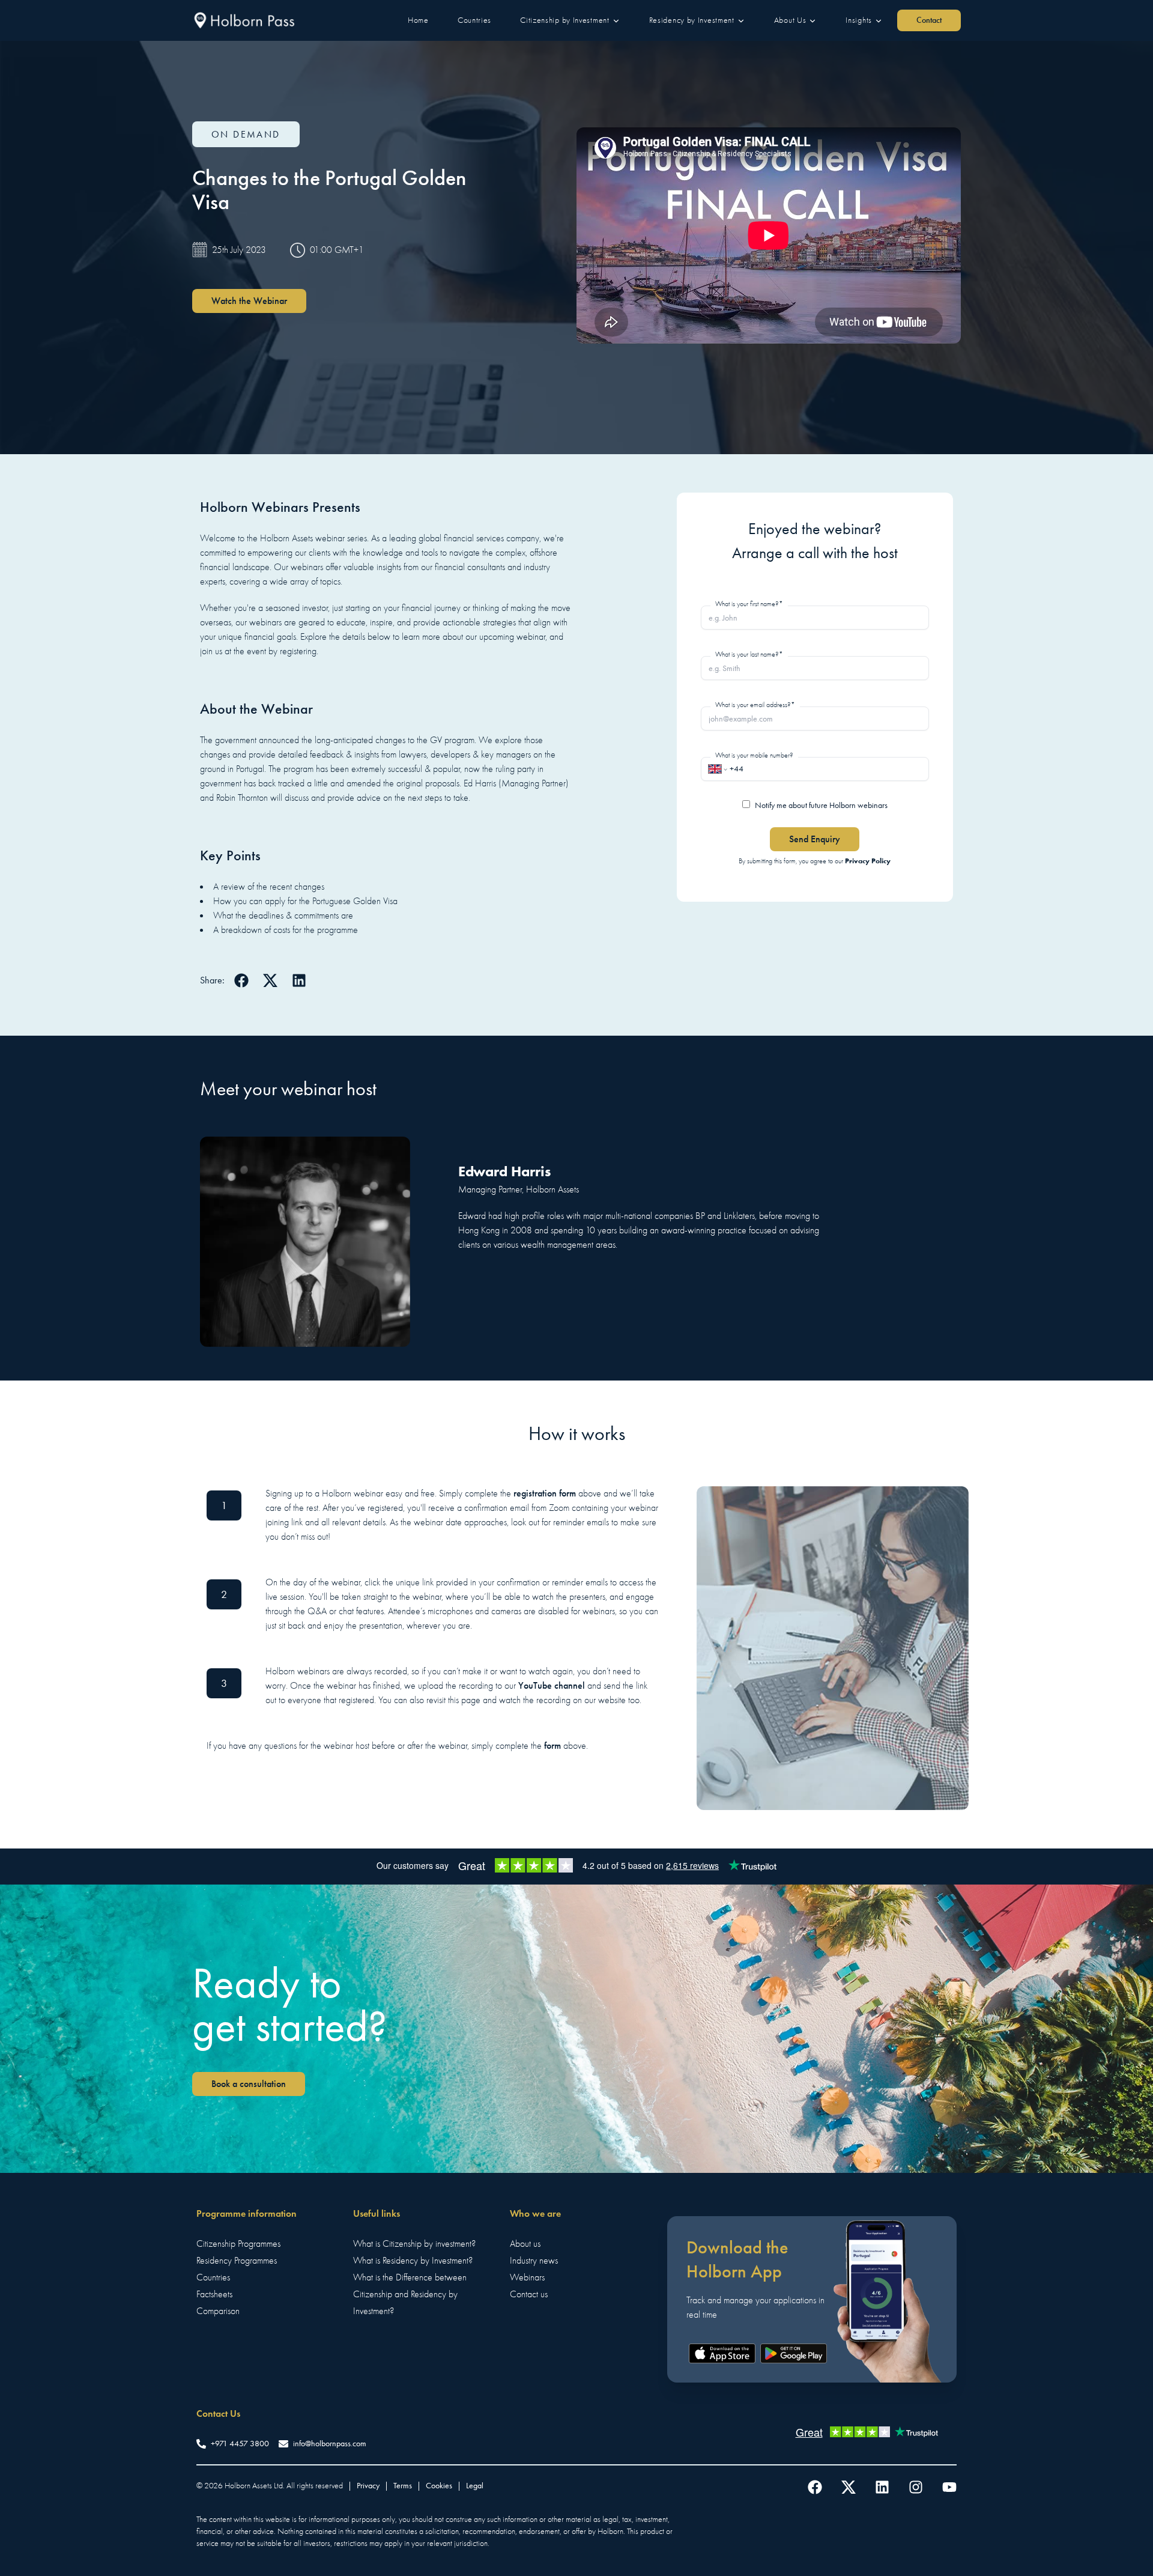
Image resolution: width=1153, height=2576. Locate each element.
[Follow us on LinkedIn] (882, 2487)
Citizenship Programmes (238, 2244)
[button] (418, 20)
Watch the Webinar (249, 301)
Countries (213, 2277)
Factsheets (214, 2294)
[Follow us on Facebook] (815, 2487)
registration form (545, 1493)
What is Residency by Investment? (413, 2261)
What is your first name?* (749, 604)
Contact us (529, 2294)
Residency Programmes (237, 2261)
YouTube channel (552, 1685)
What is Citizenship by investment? (414, 2244)
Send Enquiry (815, 839)
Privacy (368, 2486)
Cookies (439, 2486)
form (552, 1745)
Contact (929, 20)
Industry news (534, 2261)
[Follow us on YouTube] (949, 2487)
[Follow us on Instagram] (916, 2487)
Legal (475, 2486)
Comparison (218, 2311)
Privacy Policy (868, 861)
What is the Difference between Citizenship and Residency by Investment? (410, 2294)
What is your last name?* (749, 654)
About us (525, 2244)
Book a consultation (249, 2084)
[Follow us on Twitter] (849, 2487)
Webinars (527, 2277)
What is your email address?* (755, 705)
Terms (403, 2486)
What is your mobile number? (754, 755)
